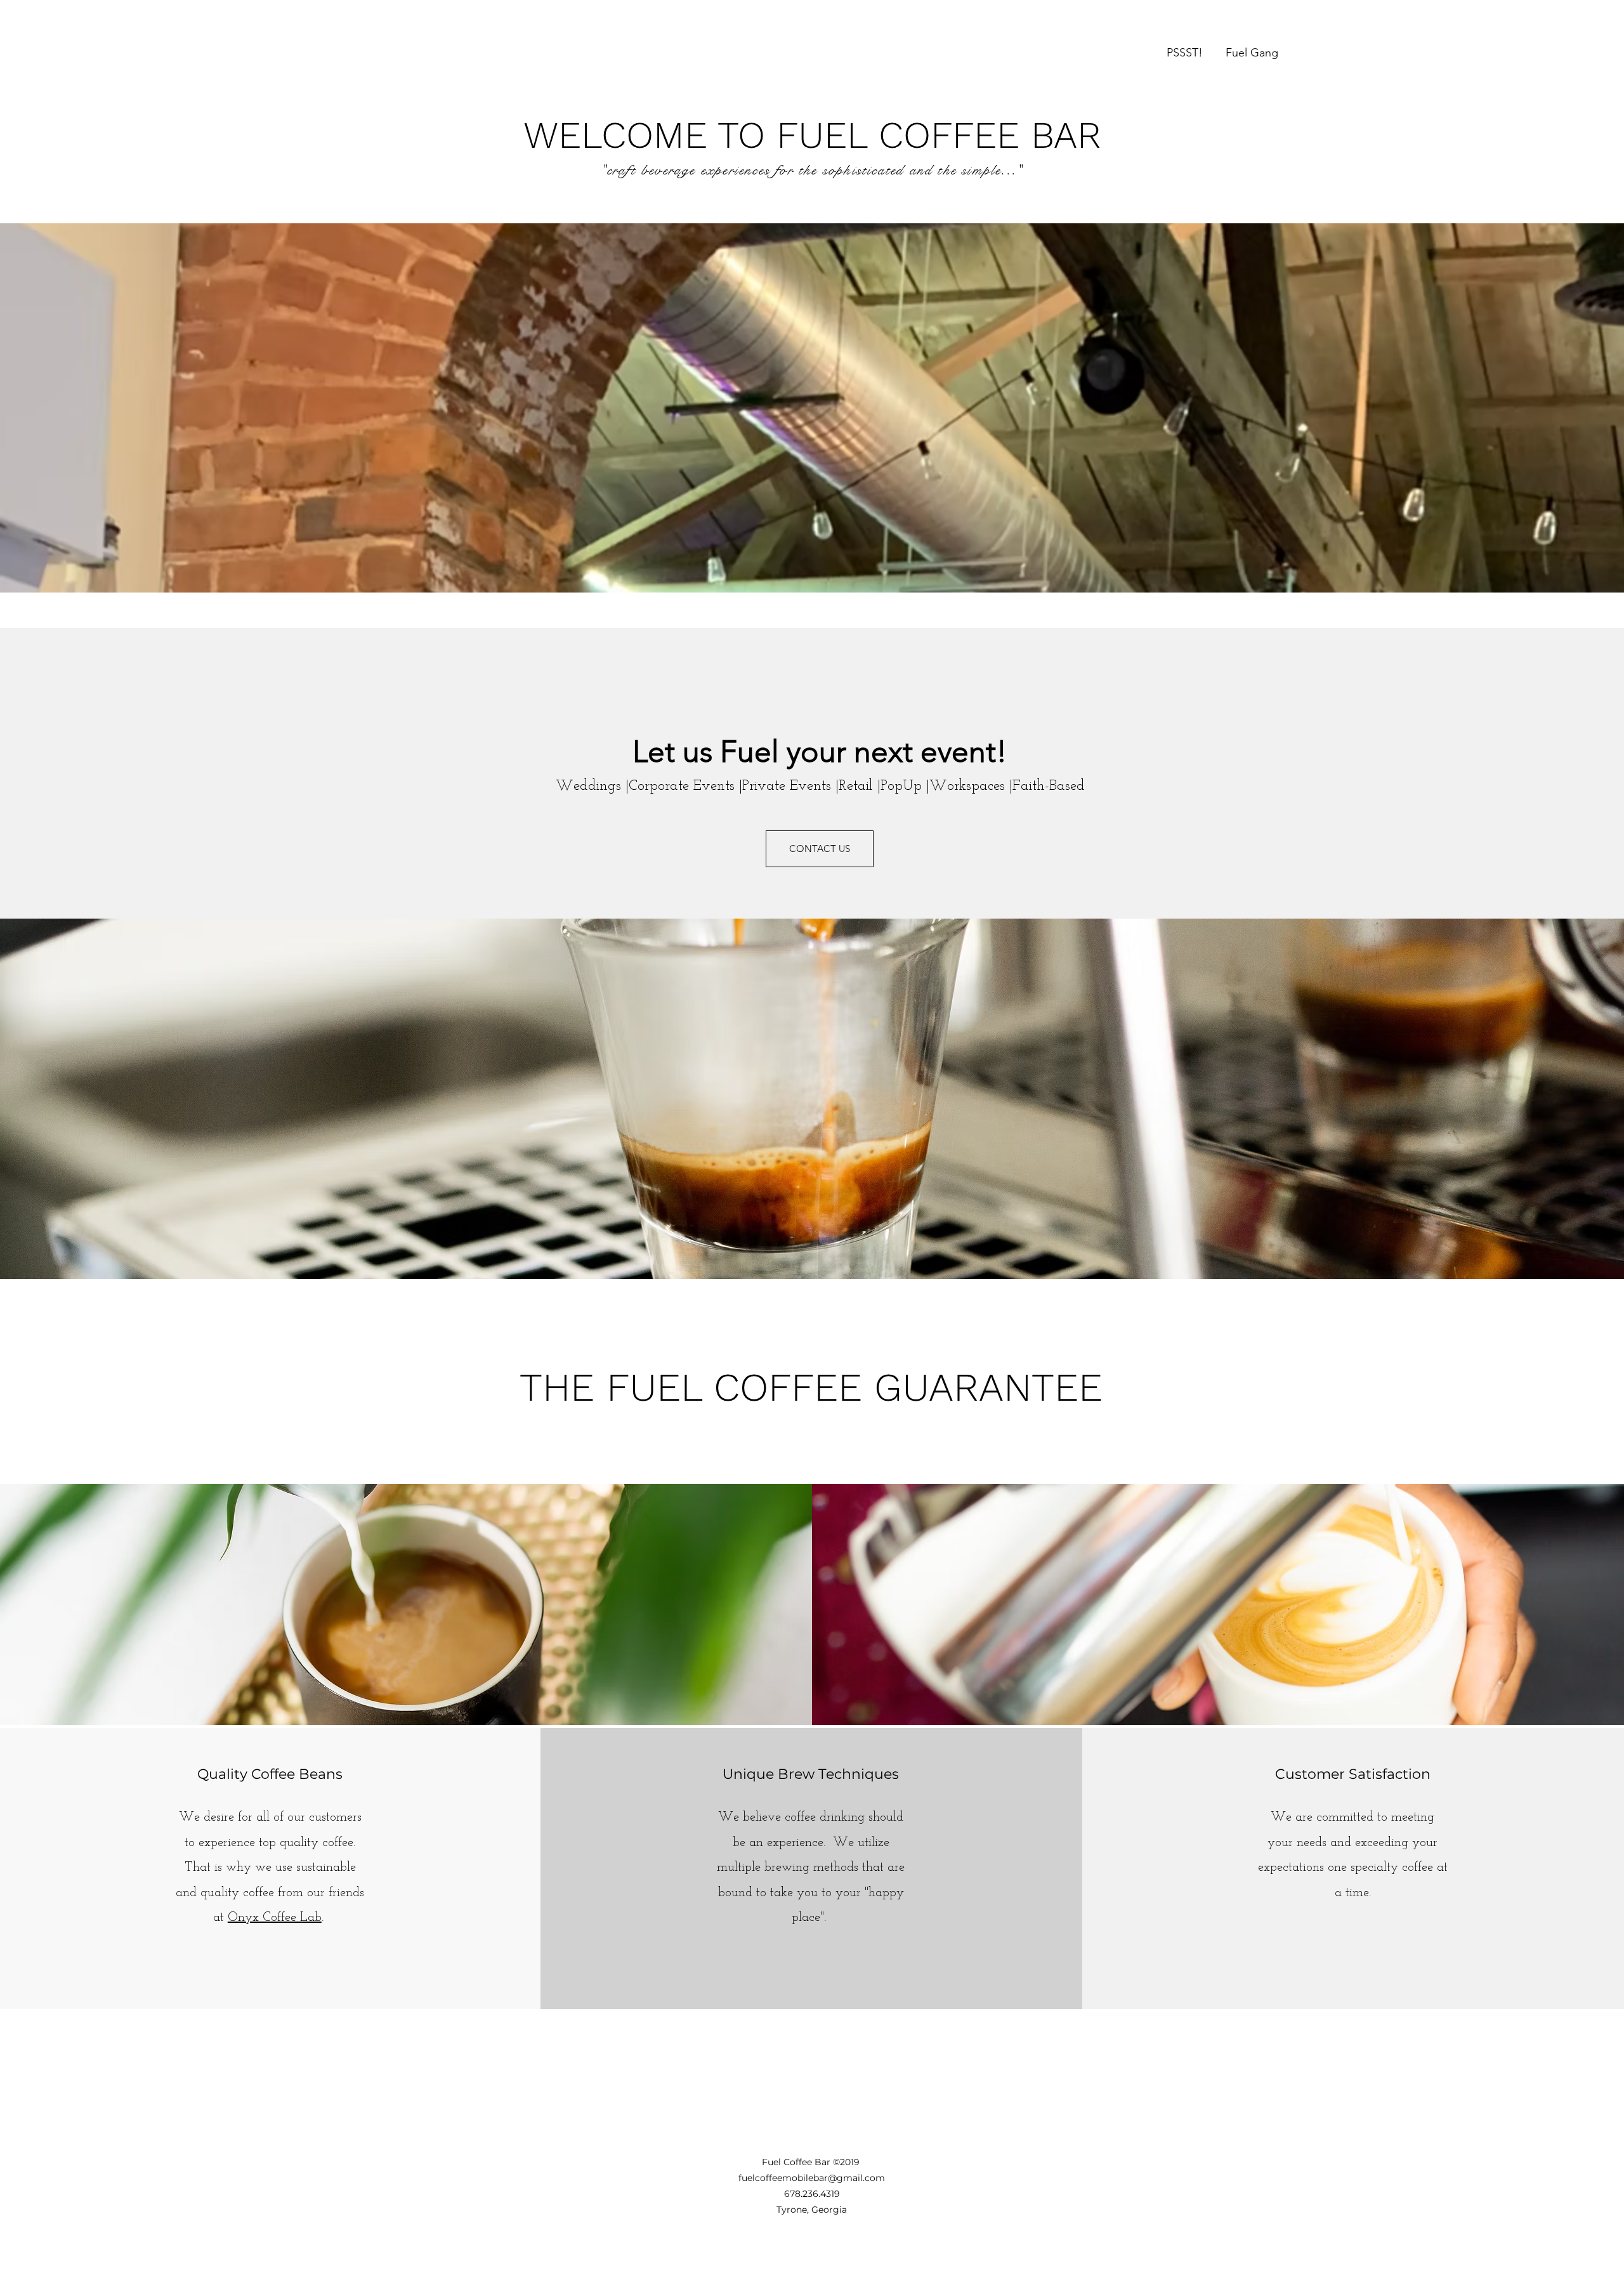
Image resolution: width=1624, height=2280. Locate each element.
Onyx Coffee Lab (275, 1918)
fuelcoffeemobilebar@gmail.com (812, 2178)
